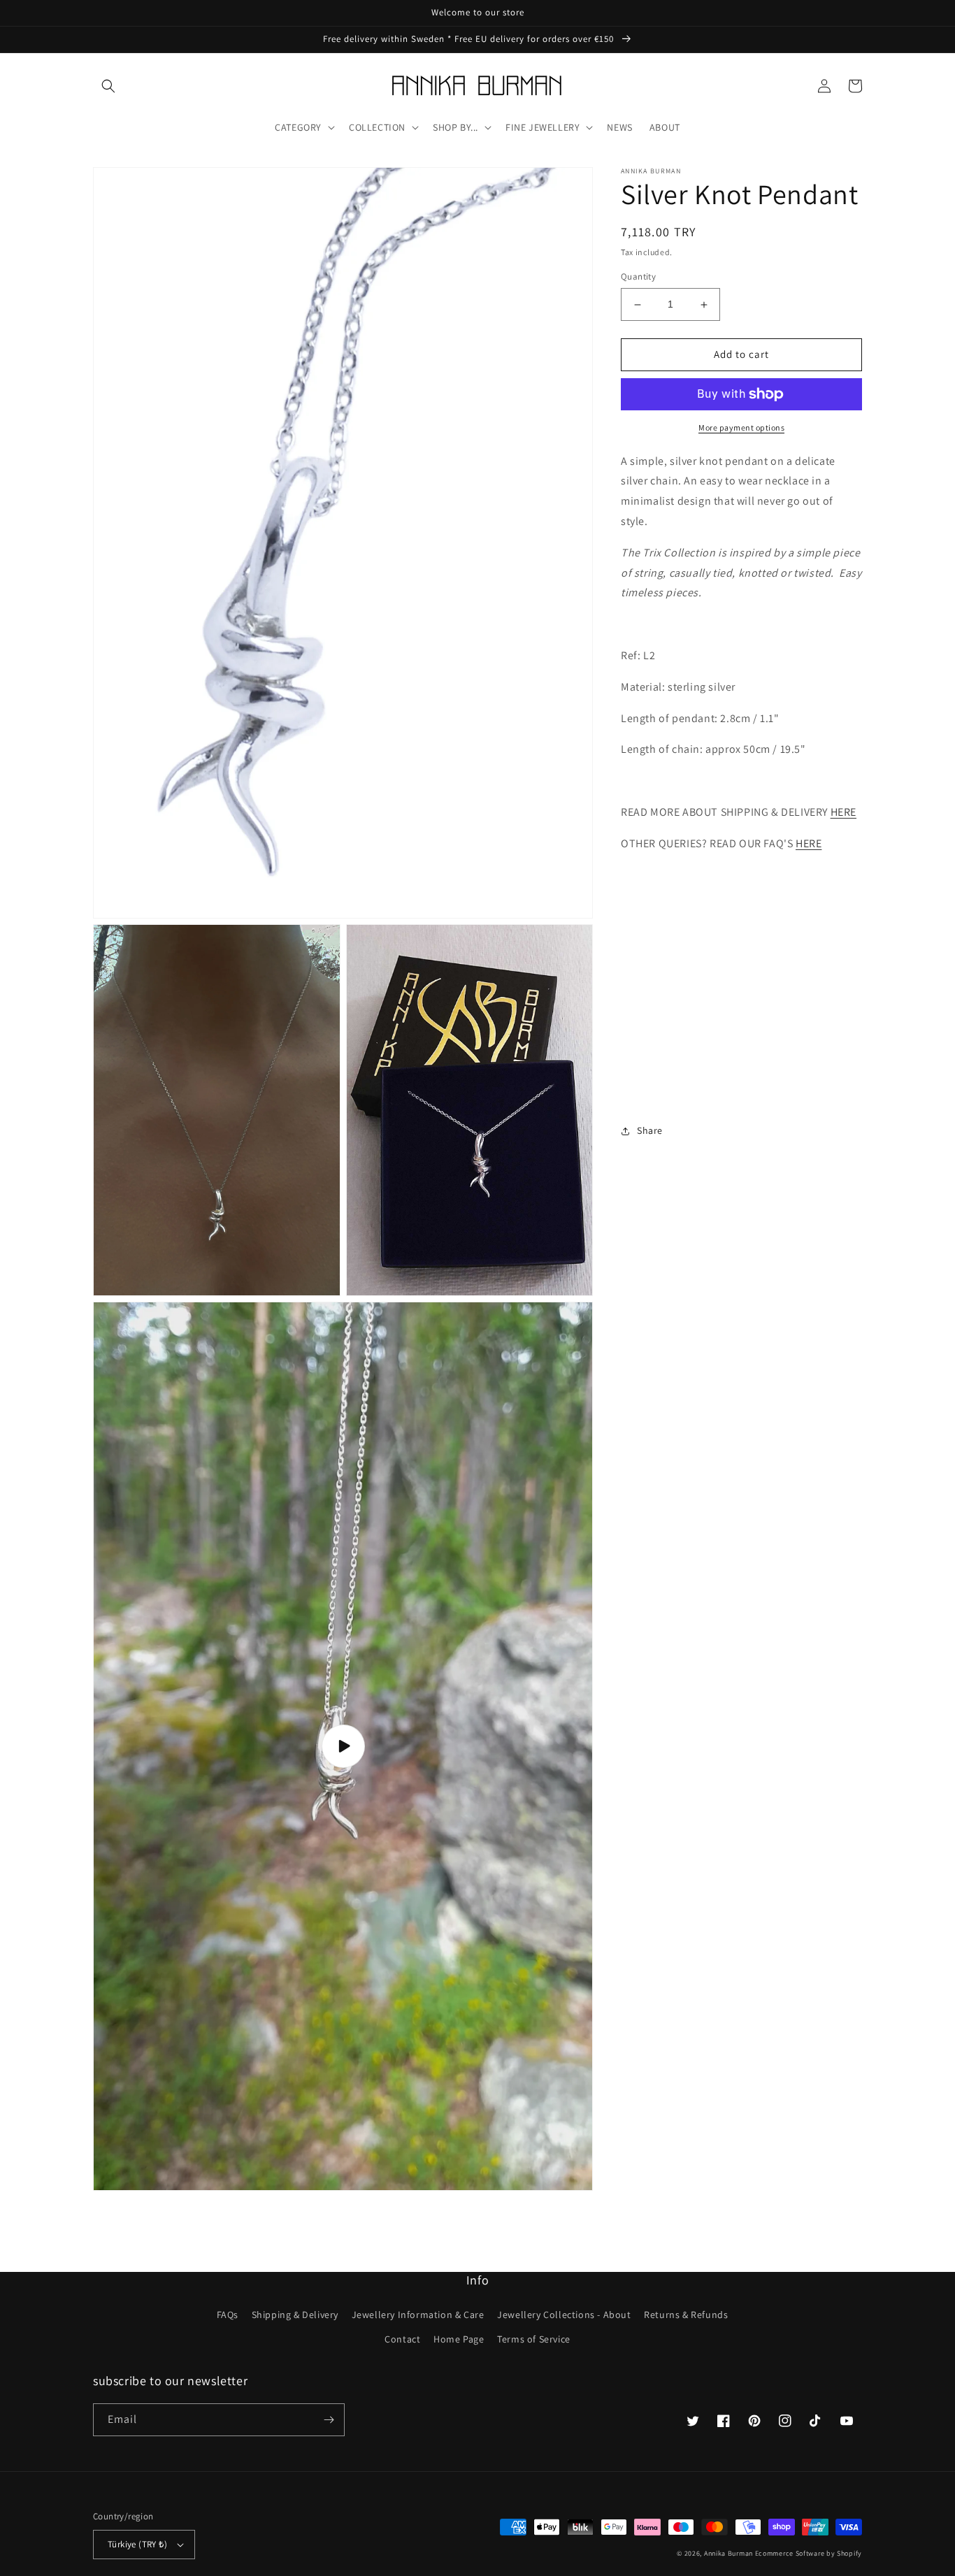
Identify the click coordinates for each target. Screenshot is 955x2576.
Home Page (459, 2339)
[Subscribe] (329, 2420)
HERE (843, 813)
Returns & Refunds (686, 2315)
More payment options (741, 427)
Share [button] (650, 1131)
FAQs (228, 2315)
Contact (402, 2339)
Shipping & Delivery (295, 2315)
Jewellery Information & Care (418, 2315)
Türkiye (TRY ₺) (137, 2544)
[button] (108, 86)
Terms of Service (534, 2339)
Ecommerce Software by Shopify (809, 2553)
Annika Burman (730, 2553)
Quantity (638, 277)
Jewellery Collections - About (564, 2315)
